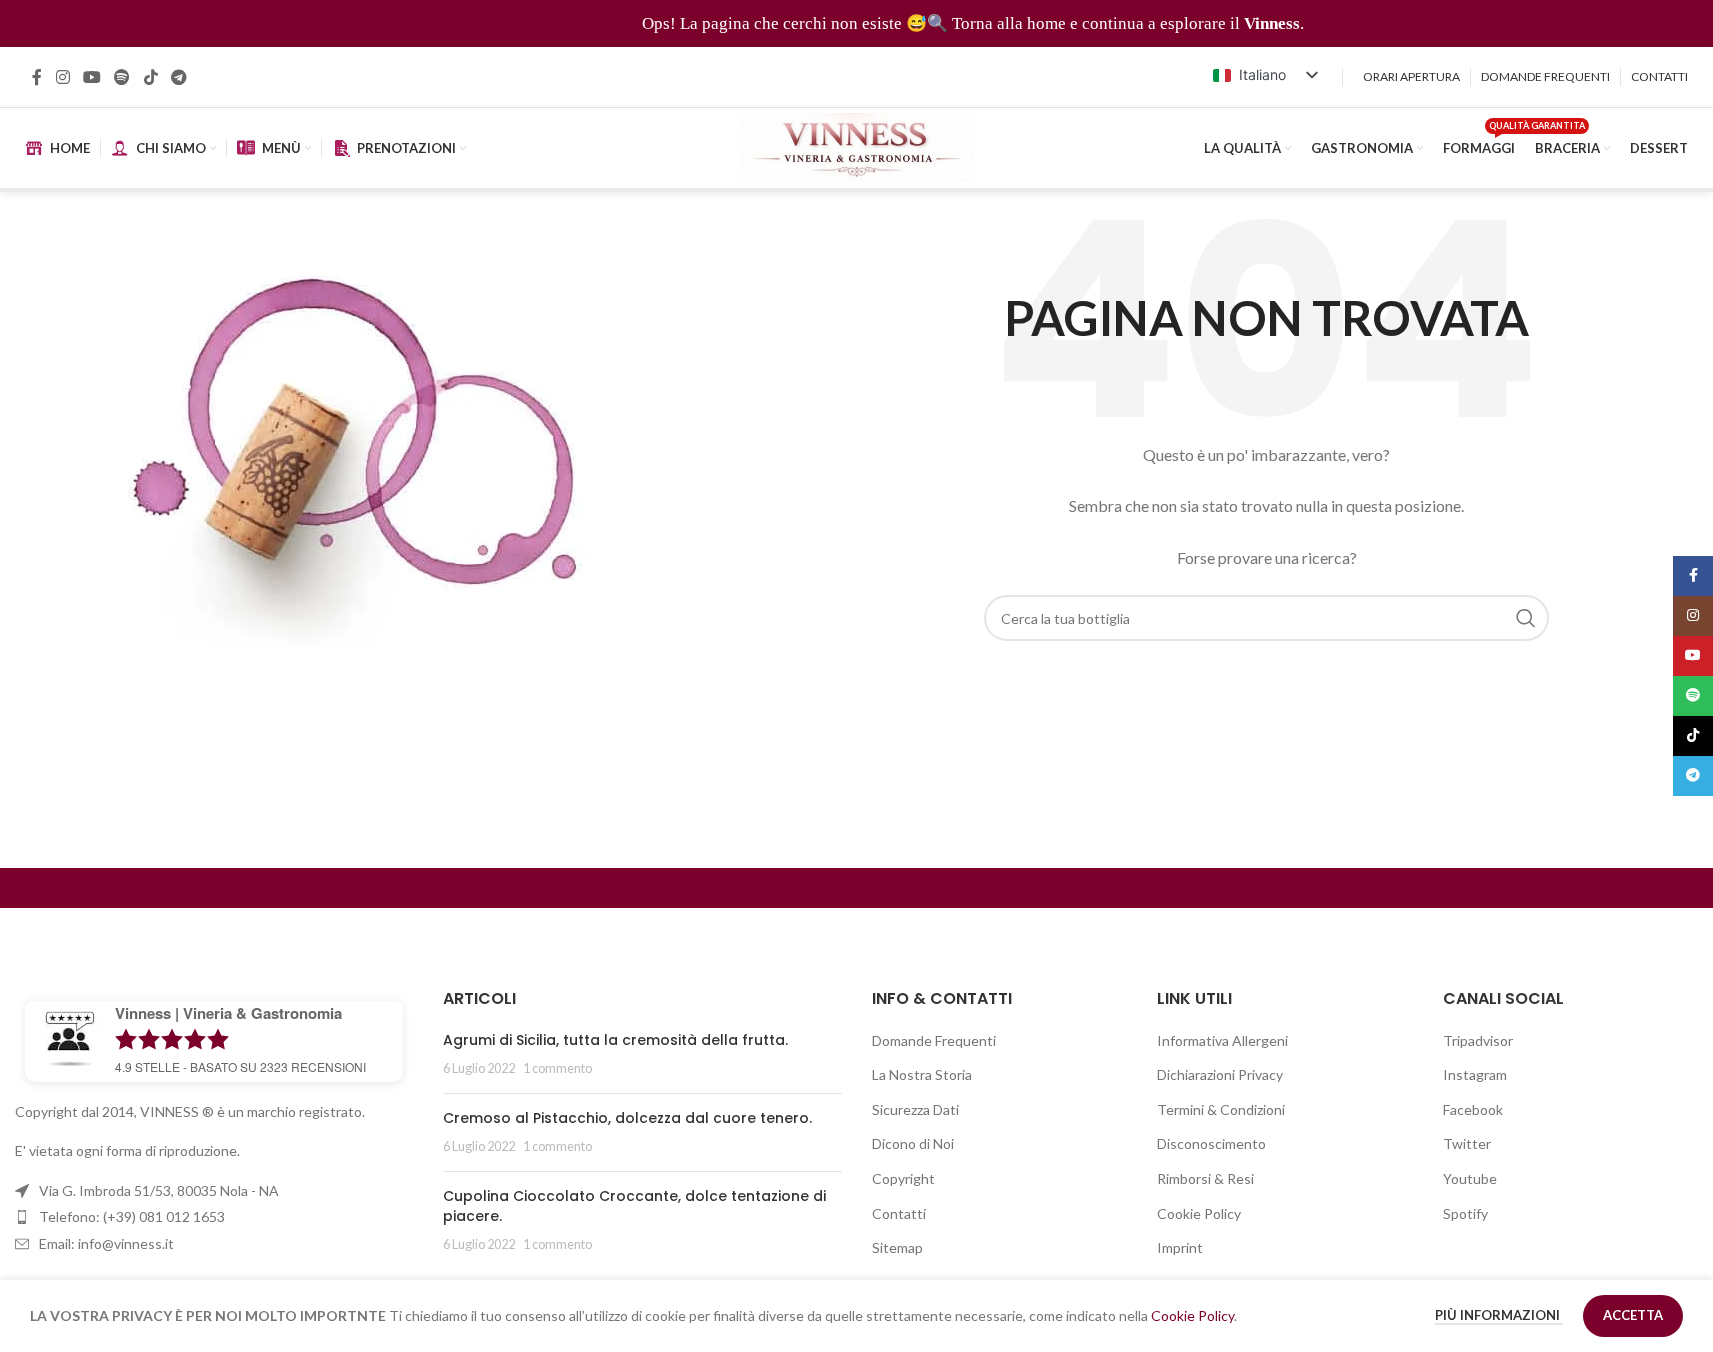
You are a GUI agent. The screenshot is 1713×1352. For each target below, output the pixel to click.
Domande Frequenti (934, 1040)
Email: (106, 1243)
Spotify (1465, 1213)
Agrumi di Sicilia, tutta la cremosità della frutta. (615, 1040)
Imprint (1180, 1247)
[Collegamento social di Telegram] (178, 77)
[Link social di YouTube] (91, 77)
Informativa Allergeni (1222, 1040)
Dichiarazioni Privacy (1220, 1074)
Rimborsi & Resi (1205, 1178)
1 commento (557, 1068)
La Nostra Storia (922, 1074)
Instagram (1475, 1074)
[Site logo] (856, 146)
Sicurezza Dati (915, 1109)
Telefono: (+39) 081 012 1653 (132, 1216)
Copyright (903, 1178)
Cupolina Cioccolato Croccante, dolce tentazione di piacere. (634, 1206)
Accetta (1633, 1315)
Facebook (1473, 1109)
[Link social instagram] (62, 77)
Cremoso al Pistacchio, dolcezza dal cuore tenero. (627, 1118)
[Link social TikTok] (150, 77)
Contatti (899, 1213)
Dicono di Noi (913, 1143)
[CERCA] (1526, 618)
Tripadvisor (1478, 1040)
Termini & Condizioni (1221, 1109)
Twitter (1467, 1143)
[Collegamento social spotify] (122, 77)
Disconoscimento (1211, 1143)
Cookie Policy (1199, 1213)
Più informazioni (1499, 1315)
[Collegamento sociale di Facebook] (37, 77)
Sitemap (897, 1247)
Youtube (1470, 1178)
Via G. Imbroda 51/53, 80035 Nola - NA (159, 1190)
